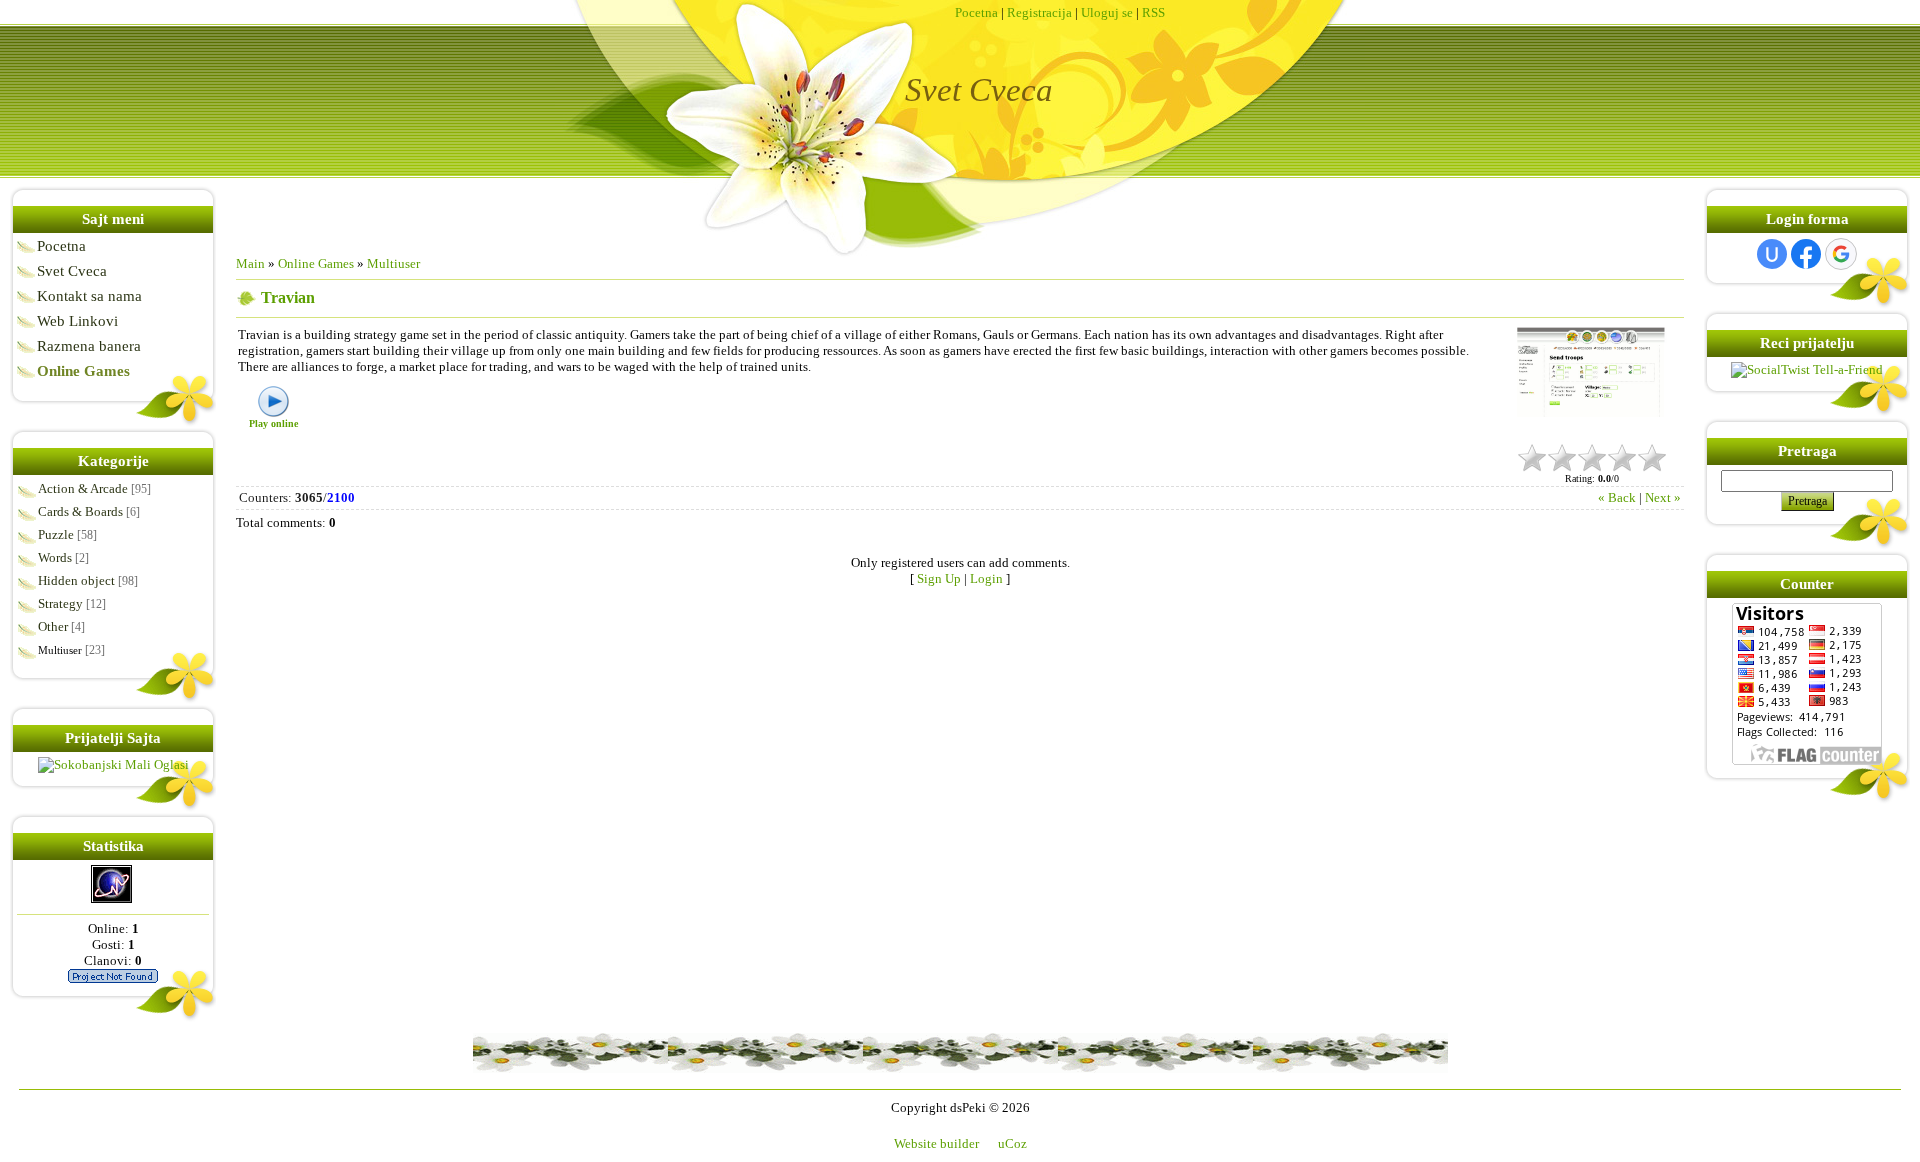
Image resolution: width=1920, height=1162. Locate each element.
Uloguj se (1107, 12)
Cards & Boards (80, 511)
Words (55, 557)
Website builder (936, 1143)
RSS (1153, 12)
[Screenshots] (1592, 383)
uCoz (1012, 1143)
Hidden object (76, 580)
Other (53, 626)
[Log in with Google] (1841, 254)
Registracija (1039, 12)
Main (250, 263)
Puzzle (56, 534)
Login (986, 578)
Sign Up (939, 578)
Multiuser (60, 650)
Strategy (60, 603)
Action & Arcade (83, 488)
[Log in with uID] (1772, 254)
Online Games (316, 263)
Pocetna (976, 12)
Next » (1663, 497)
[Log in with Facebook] (1806, 254)
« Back (1617, 497)
